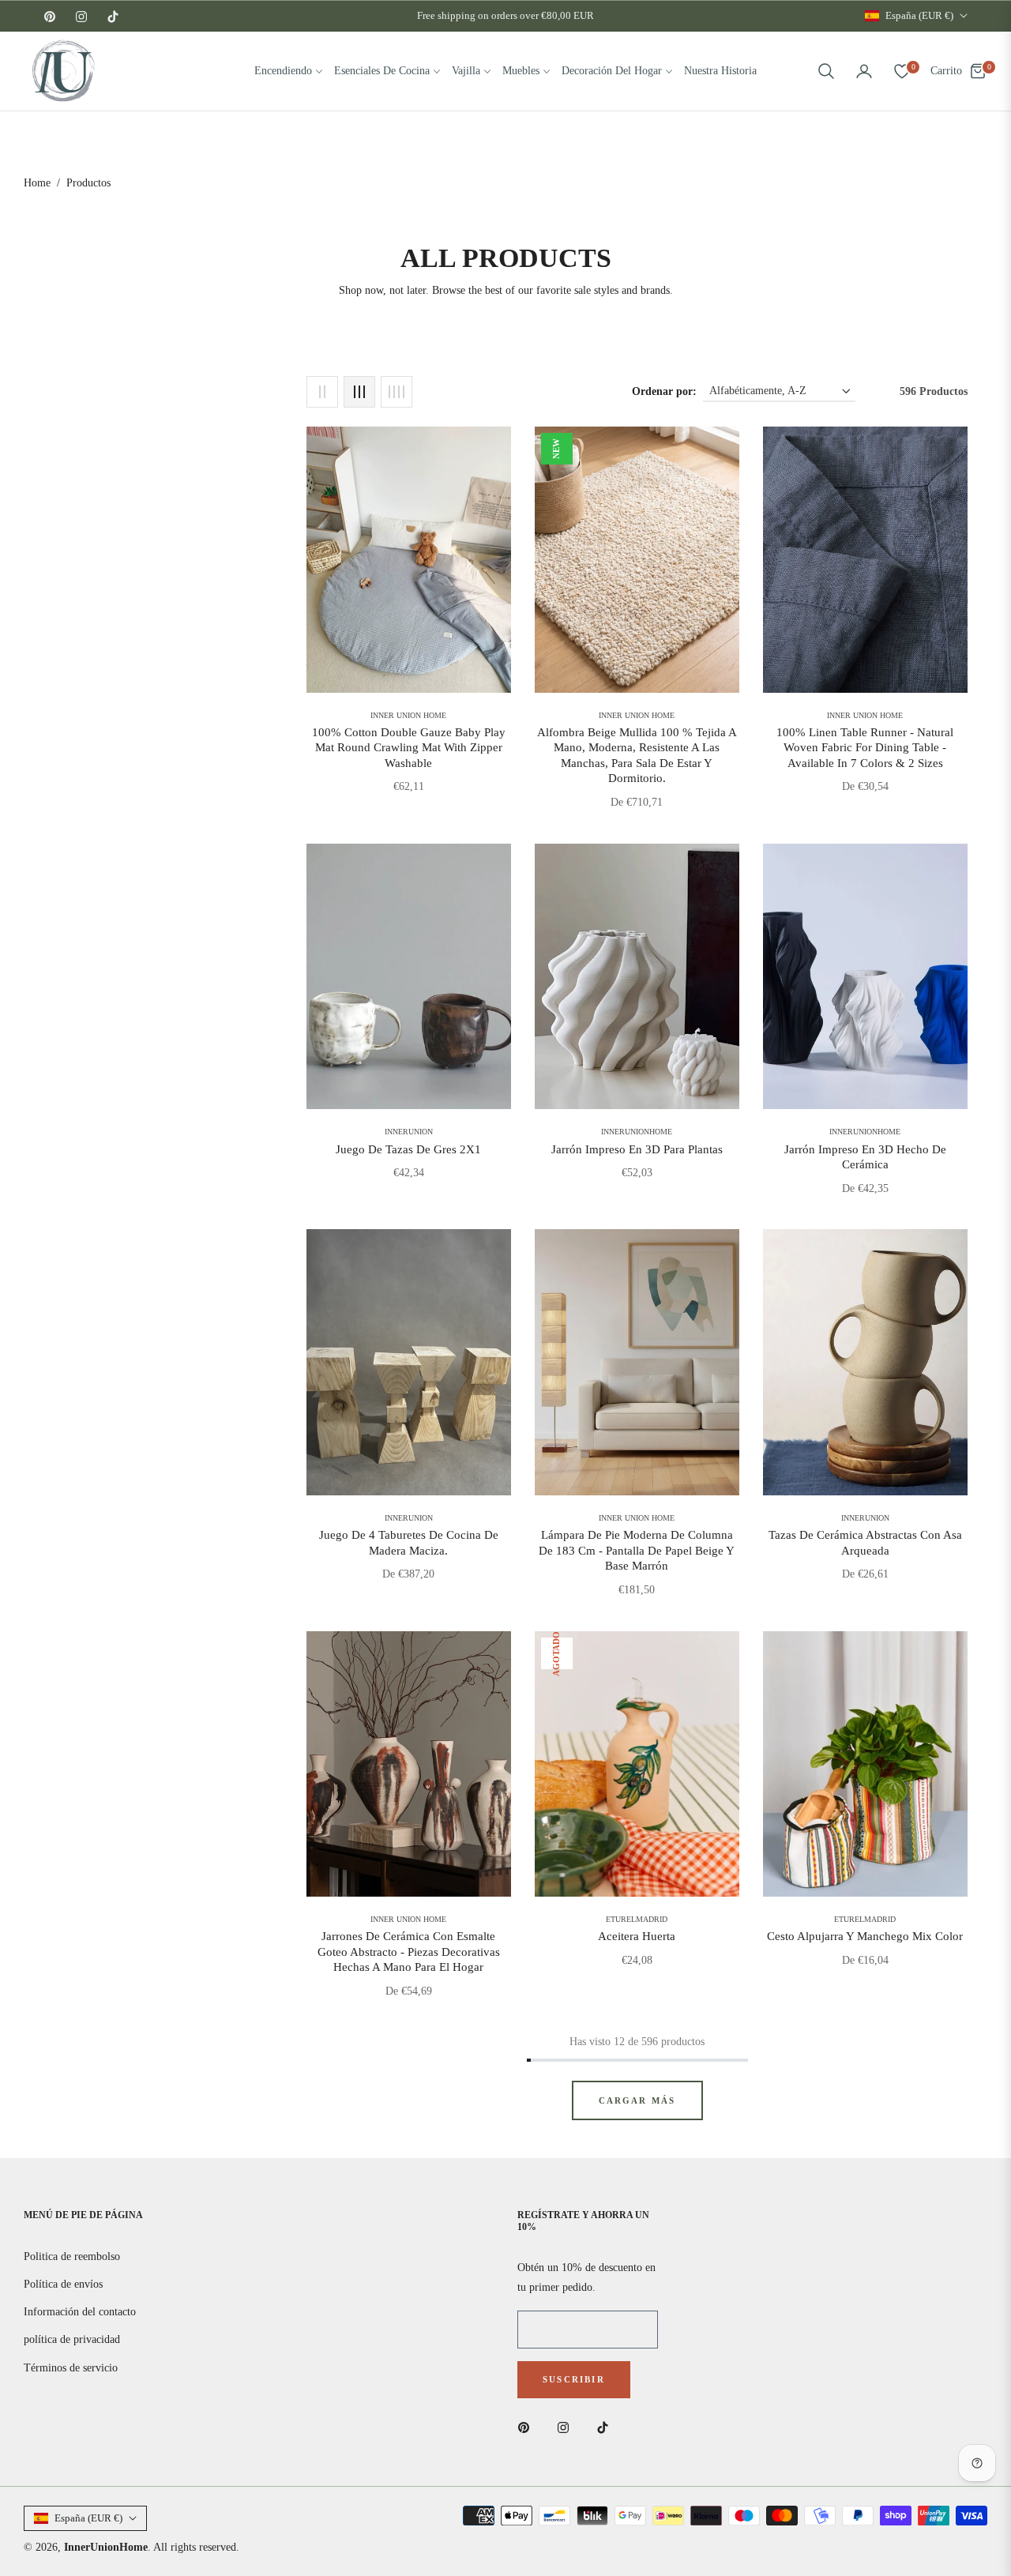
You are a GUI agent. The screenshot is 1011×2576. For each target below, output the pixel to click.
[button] (826, 71)
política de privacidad (72, 2339)
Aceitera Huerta (637, 1936)
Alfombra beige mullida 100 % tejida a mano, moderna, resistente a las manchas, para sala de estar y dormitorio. (637, 756)
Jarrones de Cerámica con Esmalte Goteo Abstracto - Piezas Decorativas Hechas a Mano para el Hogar (409, 1952)
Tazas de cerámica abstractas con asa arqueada (865, 1543)
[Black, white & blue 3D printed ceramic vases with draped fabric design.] (865, 977)
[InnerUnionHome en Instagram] (567, 2427)
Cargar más (637, 2100)
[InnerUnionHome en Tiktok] (607, 2427)
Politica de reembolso (72, 2256)
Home (37, 183)
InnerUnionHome (106, 2547)
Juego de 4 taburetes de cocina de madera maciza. (409, 1543)
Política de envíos (63, 2284)
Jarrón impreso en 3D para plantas (637, 1149)
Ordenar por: (664, 391)
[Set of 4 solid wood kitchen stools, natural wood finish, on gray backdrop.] (409, 1362)
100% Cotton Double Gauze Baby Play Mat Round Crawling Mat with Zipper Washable (409, 748)
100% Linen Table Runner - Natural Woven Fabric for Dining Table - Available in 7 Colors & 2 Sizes (865, 748)
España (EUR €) (919, 15)
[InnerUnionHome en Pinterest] (528, 2427)
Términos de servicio (71, 2368)
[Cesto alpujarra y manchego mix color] (865, 1764)
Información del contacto (80, 2312)
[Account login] (864, 71)
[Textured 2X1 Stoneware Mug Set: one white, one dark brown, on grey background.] (409, 977)
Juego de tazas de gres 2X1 (408, 1149)
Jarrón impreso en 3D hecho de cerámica (865, 1157)
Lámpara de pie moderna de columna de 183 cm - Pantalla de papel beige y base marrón (637, 1550)
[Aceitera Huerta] (637, 1764)
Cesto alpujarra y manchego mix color (865, 1936)
